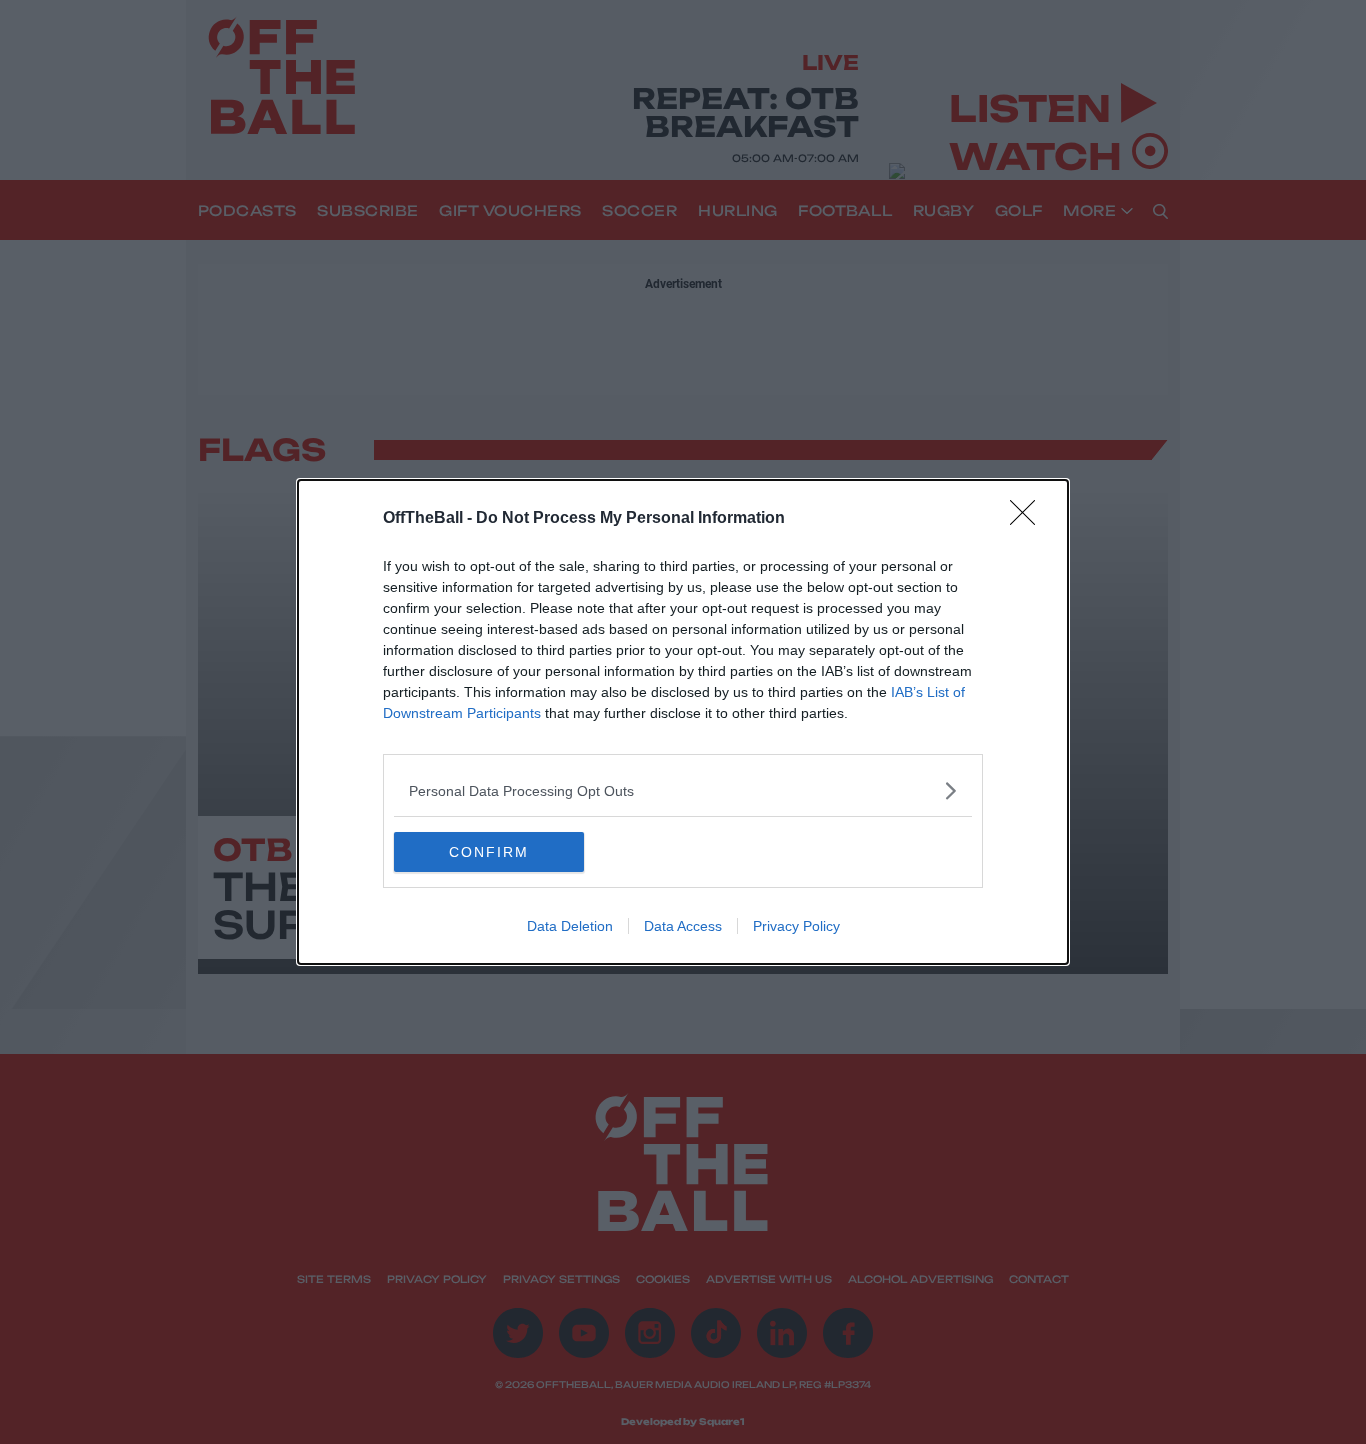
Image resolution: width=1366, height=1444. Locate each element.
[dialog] (683, 722)
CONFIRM (489, 852)
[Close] (1029, 519)
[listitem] (683, 790)
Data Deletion (570, 926)
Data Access (683, 926)
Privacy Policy (796, 926)
